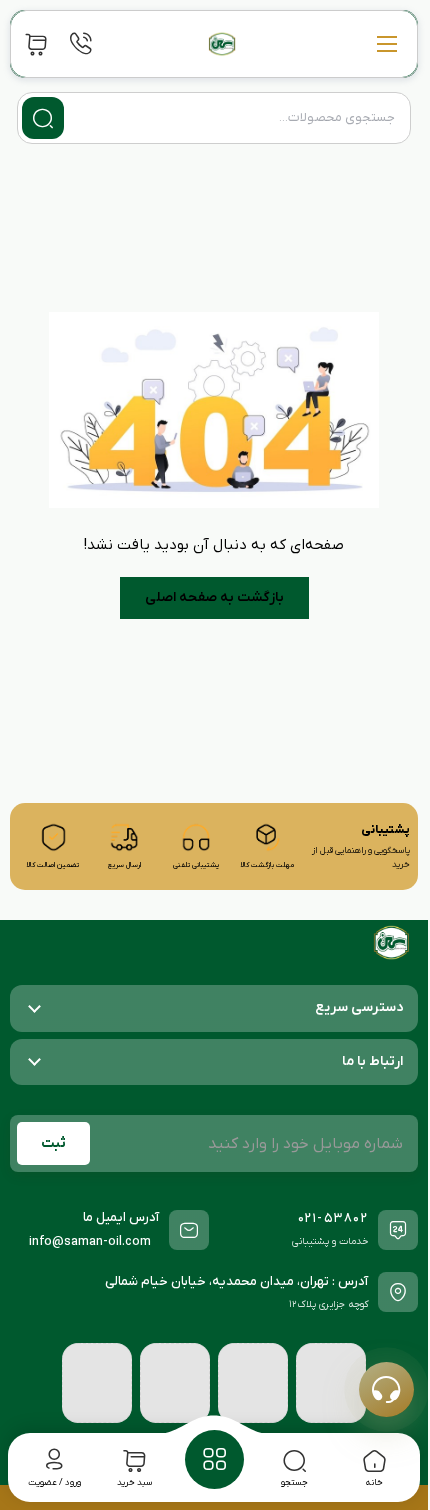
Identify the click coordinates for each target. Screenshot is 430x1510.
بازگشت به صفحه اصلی (214, 597)
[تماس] (81, 44)
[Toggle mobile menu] (387, 44)
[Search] (43, 118)
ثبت (53, 1143)
